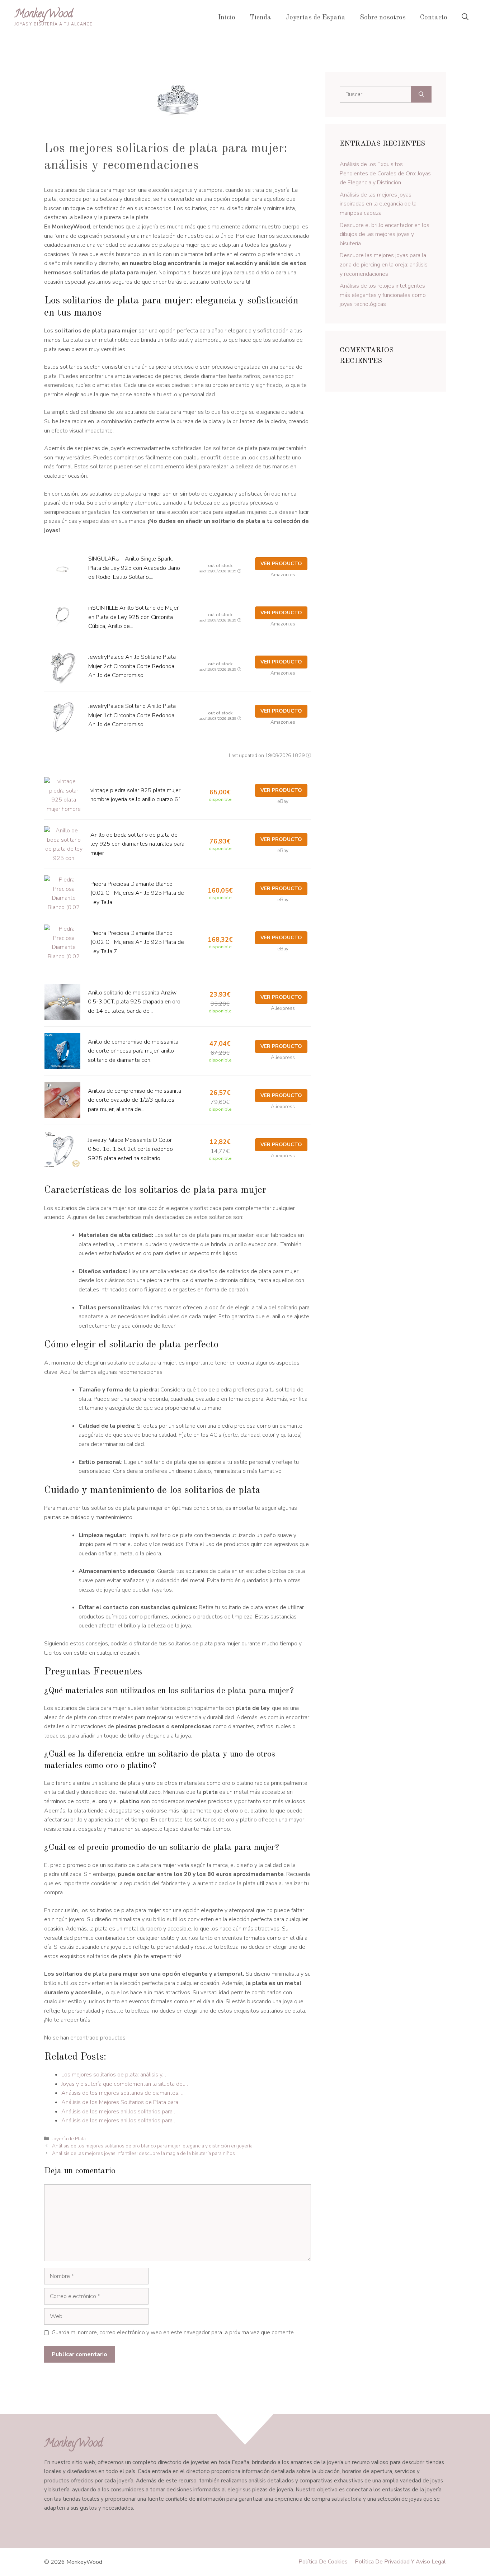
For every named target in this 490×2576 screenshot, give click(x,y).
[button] (465, 18)
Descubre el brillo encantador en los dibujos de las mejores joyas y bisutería (385, 234)
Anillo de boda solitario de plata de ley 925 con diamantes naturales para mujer (137, 844)
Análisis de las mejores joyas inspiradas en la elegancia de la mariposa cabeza (378, 204)
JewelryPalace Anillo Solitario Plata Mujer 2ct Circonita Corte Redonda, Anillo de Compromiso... (132, 666)
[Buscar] (421, 94)
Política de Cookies (323, 2562)
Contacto (434, 18)
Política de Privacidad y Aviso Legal (400, 2562)
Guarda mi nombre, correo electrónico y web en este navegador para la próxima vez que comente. (173, 2332)
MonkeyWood (44, 15)
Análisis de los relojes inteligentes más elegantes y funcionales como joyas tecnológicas (383, 295)
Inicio (227, 18)
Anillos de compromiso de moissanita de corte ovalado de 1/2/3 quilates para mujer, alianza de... (135, 1100)
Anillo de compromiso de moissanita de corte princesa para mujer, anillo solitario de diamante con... (133, 1051)
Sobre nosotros (383, 18)
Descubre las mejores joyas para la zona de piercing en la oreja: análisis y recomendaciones (384, 264)
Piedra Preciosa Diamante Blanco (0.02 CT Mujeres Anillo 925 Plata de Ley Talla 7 (137, 942)
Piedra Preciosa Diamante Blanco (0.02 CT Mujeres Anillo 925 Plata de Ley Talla (137, 893)
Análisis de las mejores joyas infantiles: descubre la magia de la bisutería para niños (143, 2153)
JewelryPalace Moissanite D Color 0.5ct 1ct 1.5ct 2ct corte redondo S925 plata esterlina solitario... (130, 1149)
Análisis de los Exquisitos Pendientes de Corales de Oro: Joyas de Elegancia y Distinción (385, 173)
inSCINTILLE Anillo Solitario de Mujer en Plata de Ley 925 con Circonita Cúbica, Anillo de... (133, 617)
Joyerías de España (315, 18)
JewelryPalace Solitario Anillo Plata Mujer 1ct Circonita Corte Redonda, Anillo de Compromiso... (132, 715)
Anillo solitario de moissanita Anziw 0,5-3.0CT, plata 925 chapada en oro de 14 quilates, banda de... (134, 1002)
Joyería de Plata (69, 2139)
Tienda (260, 18)
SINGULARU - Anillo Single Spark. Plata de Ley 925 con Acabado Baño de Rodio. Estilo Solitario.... (134, 568)
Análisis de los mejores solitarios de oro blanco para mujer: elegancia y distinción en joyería (152, 2146)
